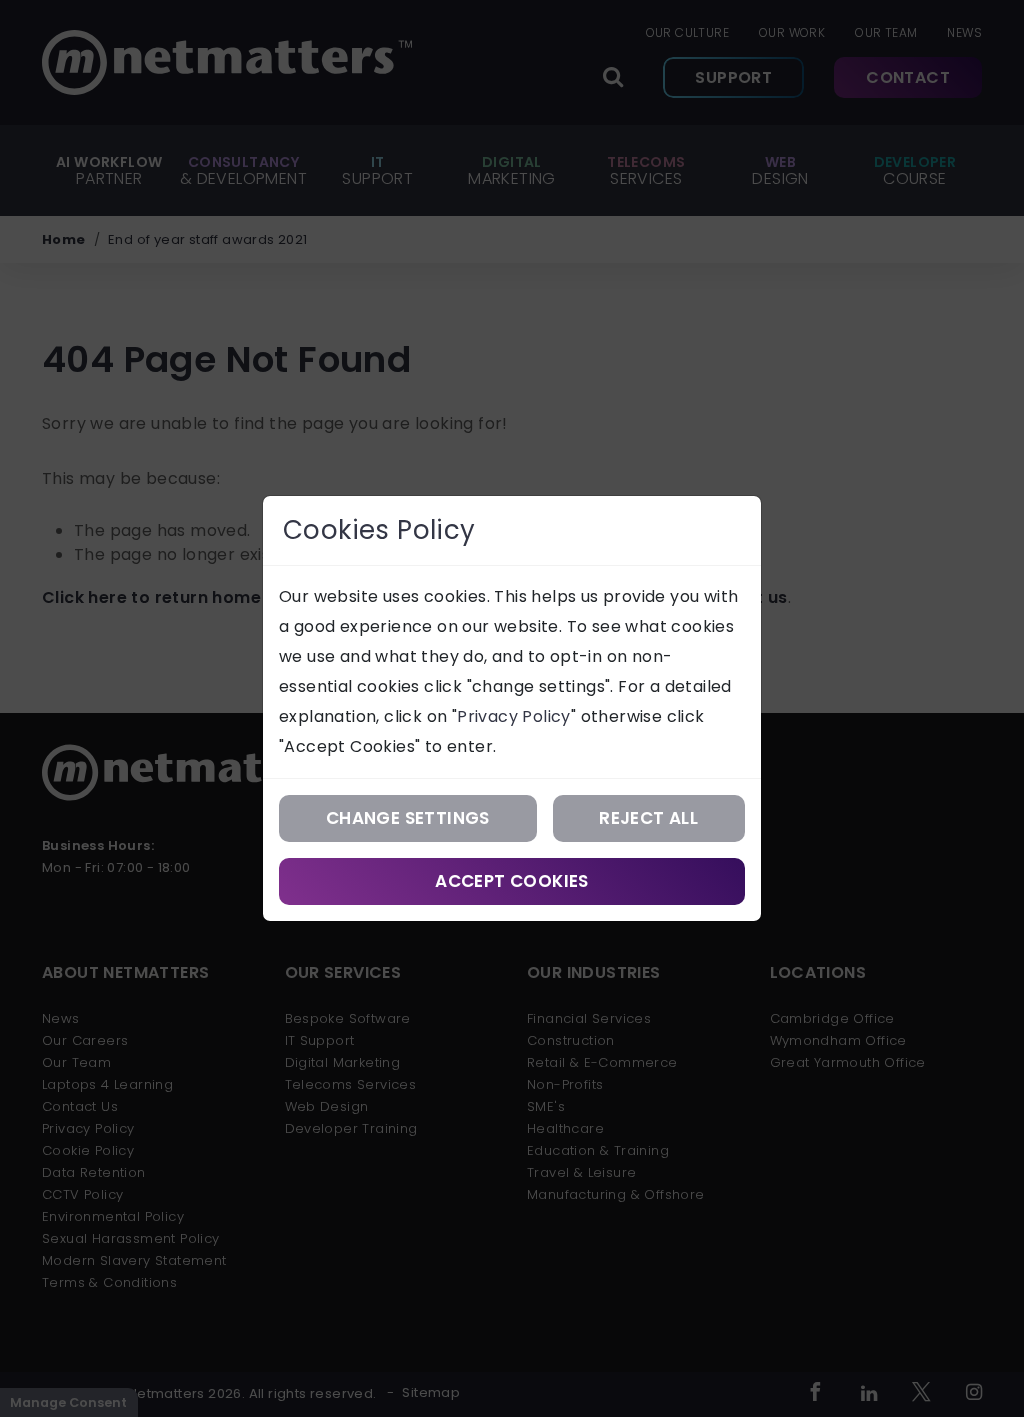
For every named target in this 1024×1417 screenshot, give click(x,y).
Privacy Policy (514, 716)
